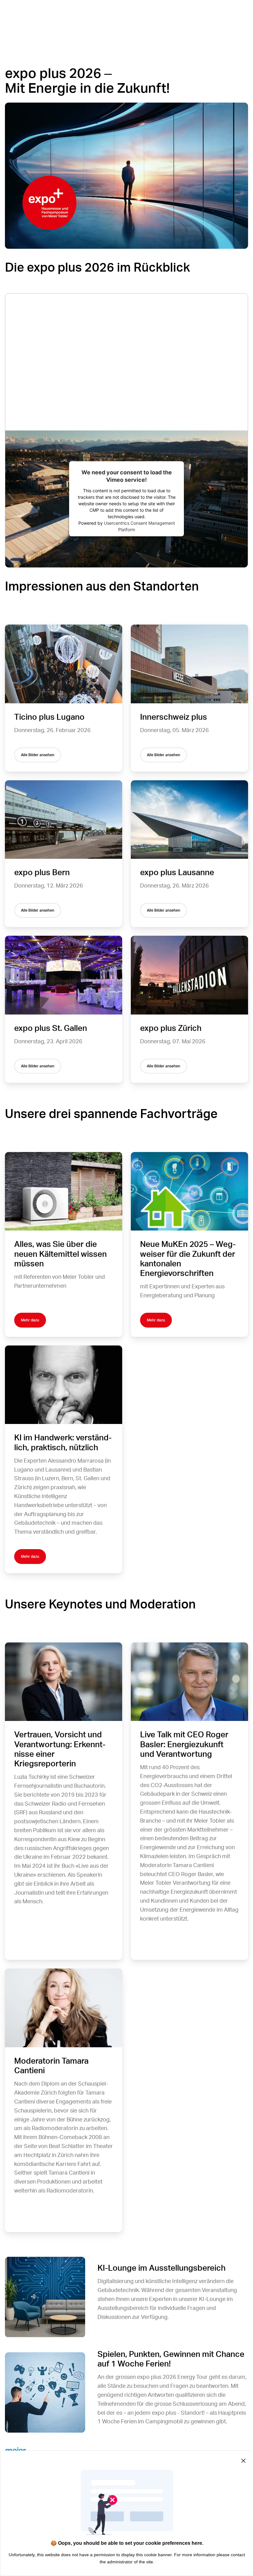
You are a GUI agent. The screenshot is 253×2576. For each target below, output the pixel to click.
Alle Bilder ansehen (38, 755)
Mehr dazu (30, 1320)
